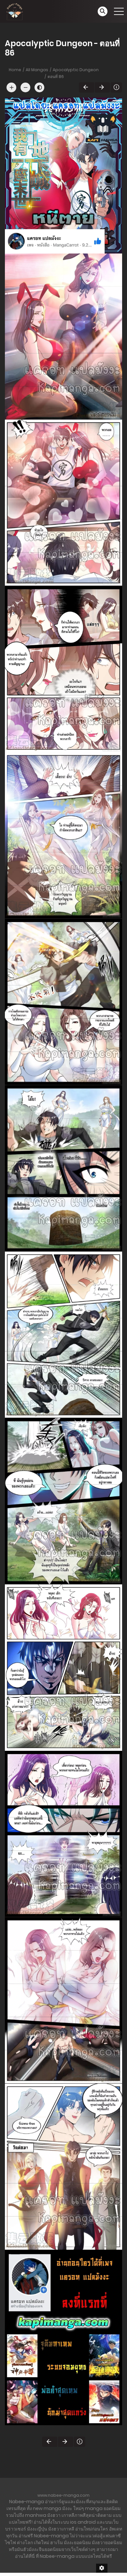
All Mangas (37, 70)
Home (15, 70)
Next (102, 87)
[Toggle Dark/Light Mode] (39, 87)
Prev (86, 87)
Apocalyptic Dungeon (76, 70)
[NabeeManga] (15, 11)
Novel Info (116, 87)
